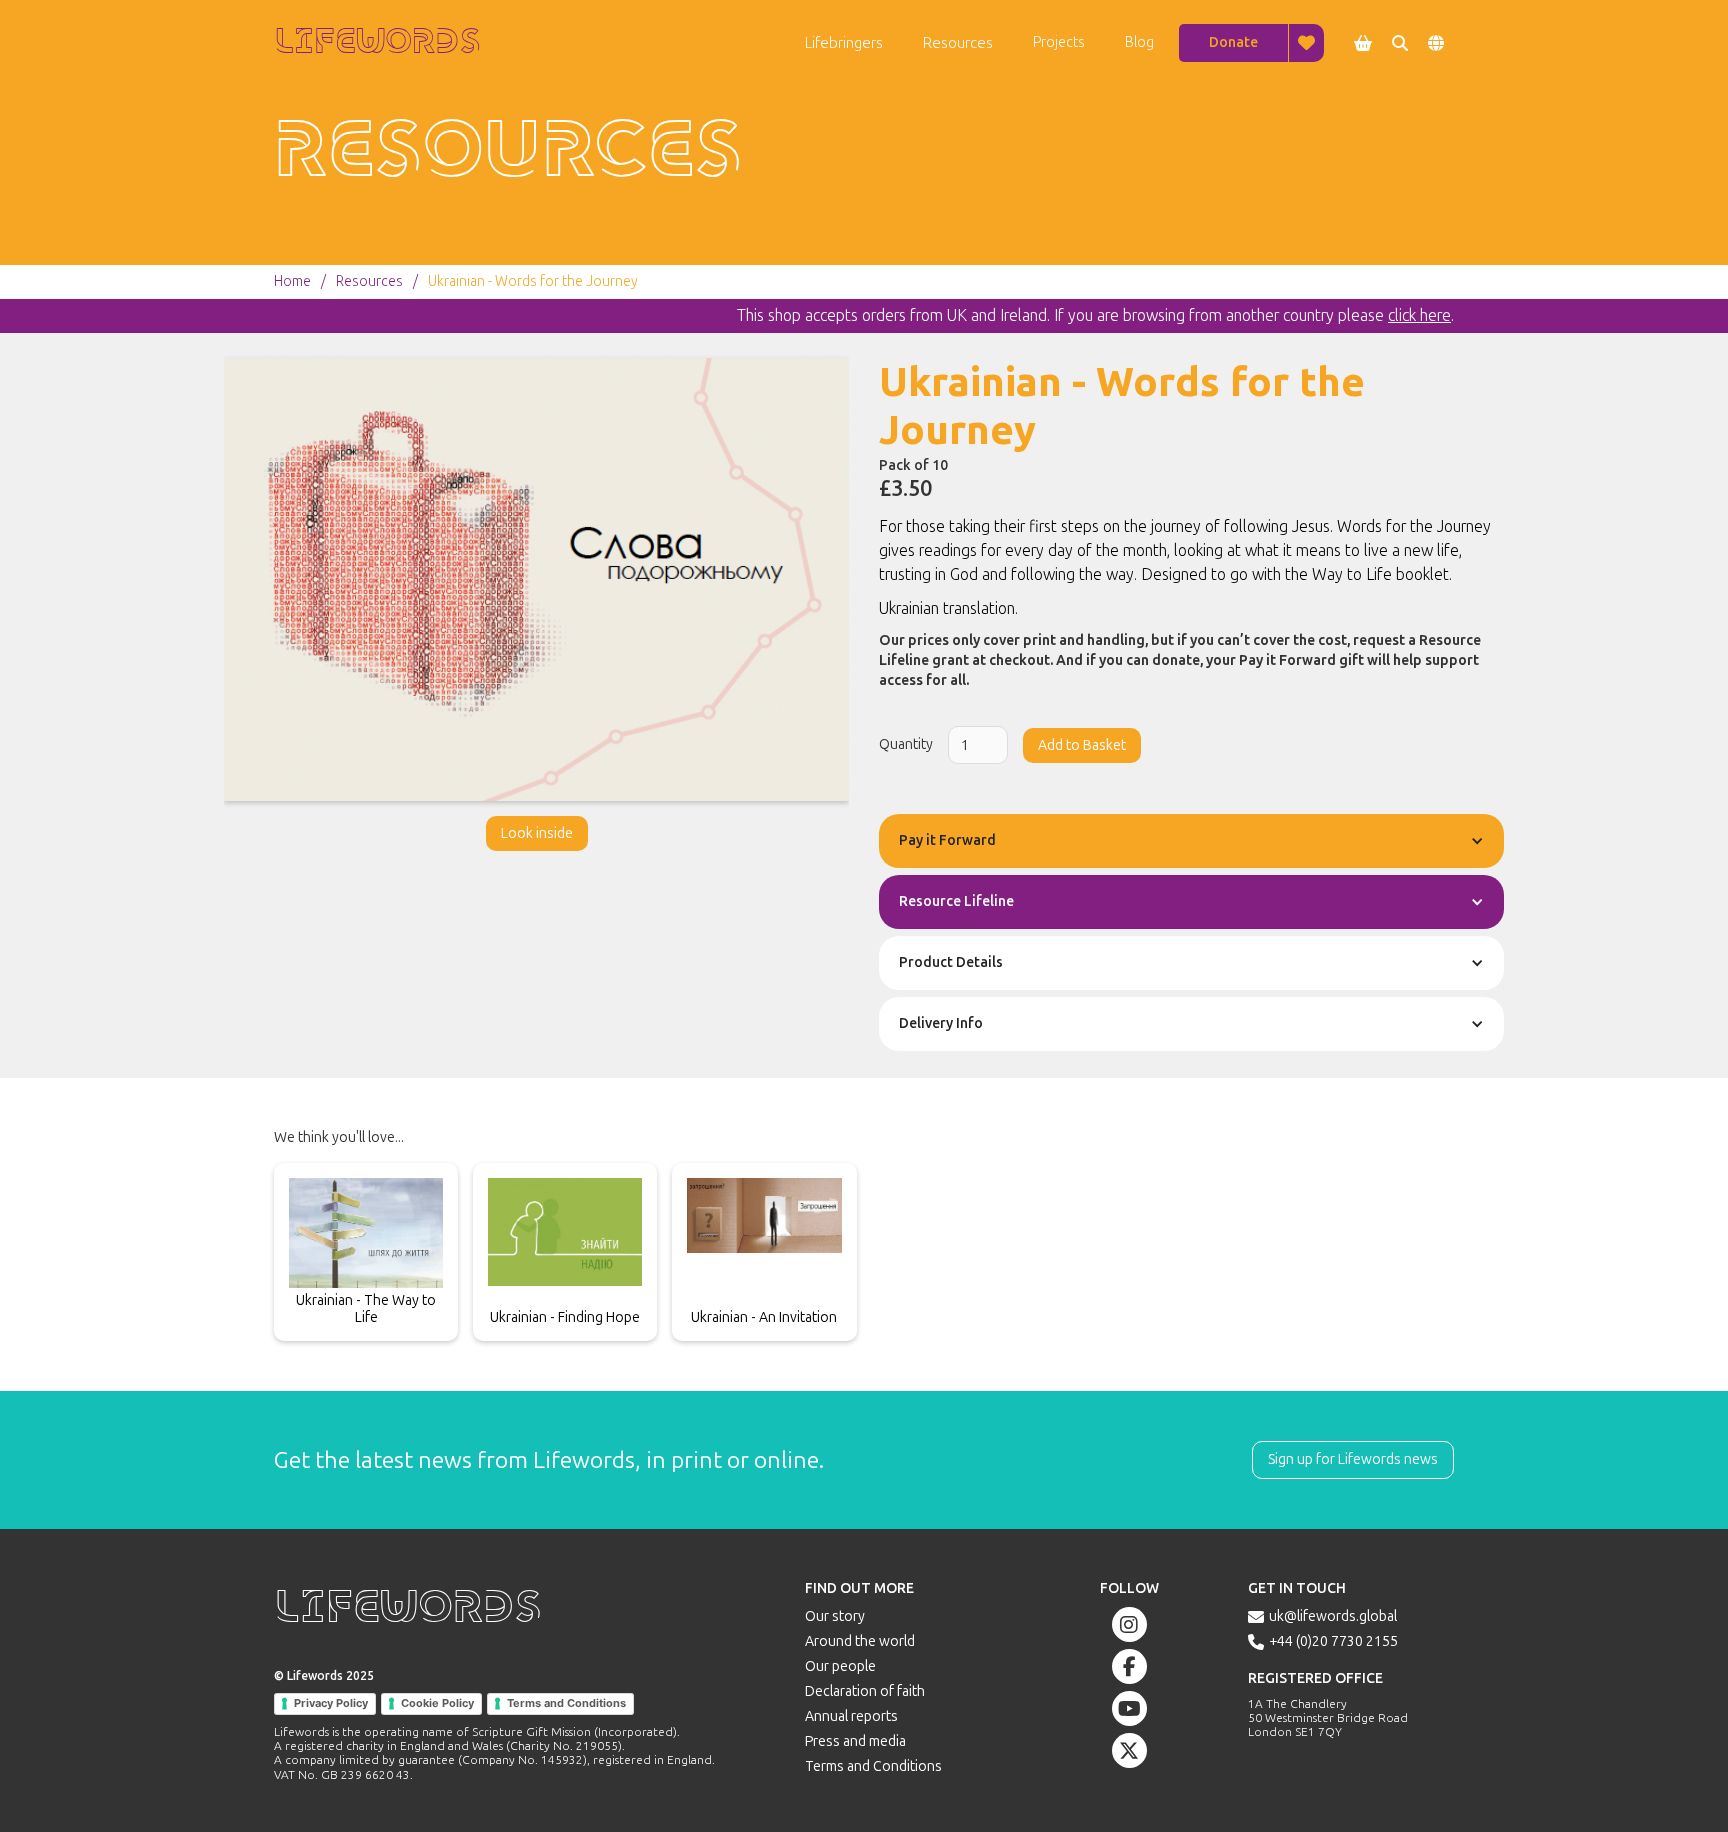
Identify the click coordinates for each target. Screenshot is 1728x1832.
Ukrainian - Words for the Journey (533, 282)
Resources (369, 282)
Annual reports (851, 1716)
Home (292, 282)
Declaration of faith (865, 1691)
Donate (1233, 42)
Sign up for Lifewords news (1353, 1459)
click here (1419, 315)
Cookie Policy (437, 1703)
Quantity (906, 745)
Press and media (855, 1741)
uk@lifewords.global (1333, 1616)
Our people (840, 1666)
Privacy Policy (331, 1703)
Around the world (860, 1641)
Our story (835, 1616)
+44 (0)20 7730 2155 (1333, 1641)
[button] (844, 43)
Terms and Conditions (566, 1703)
